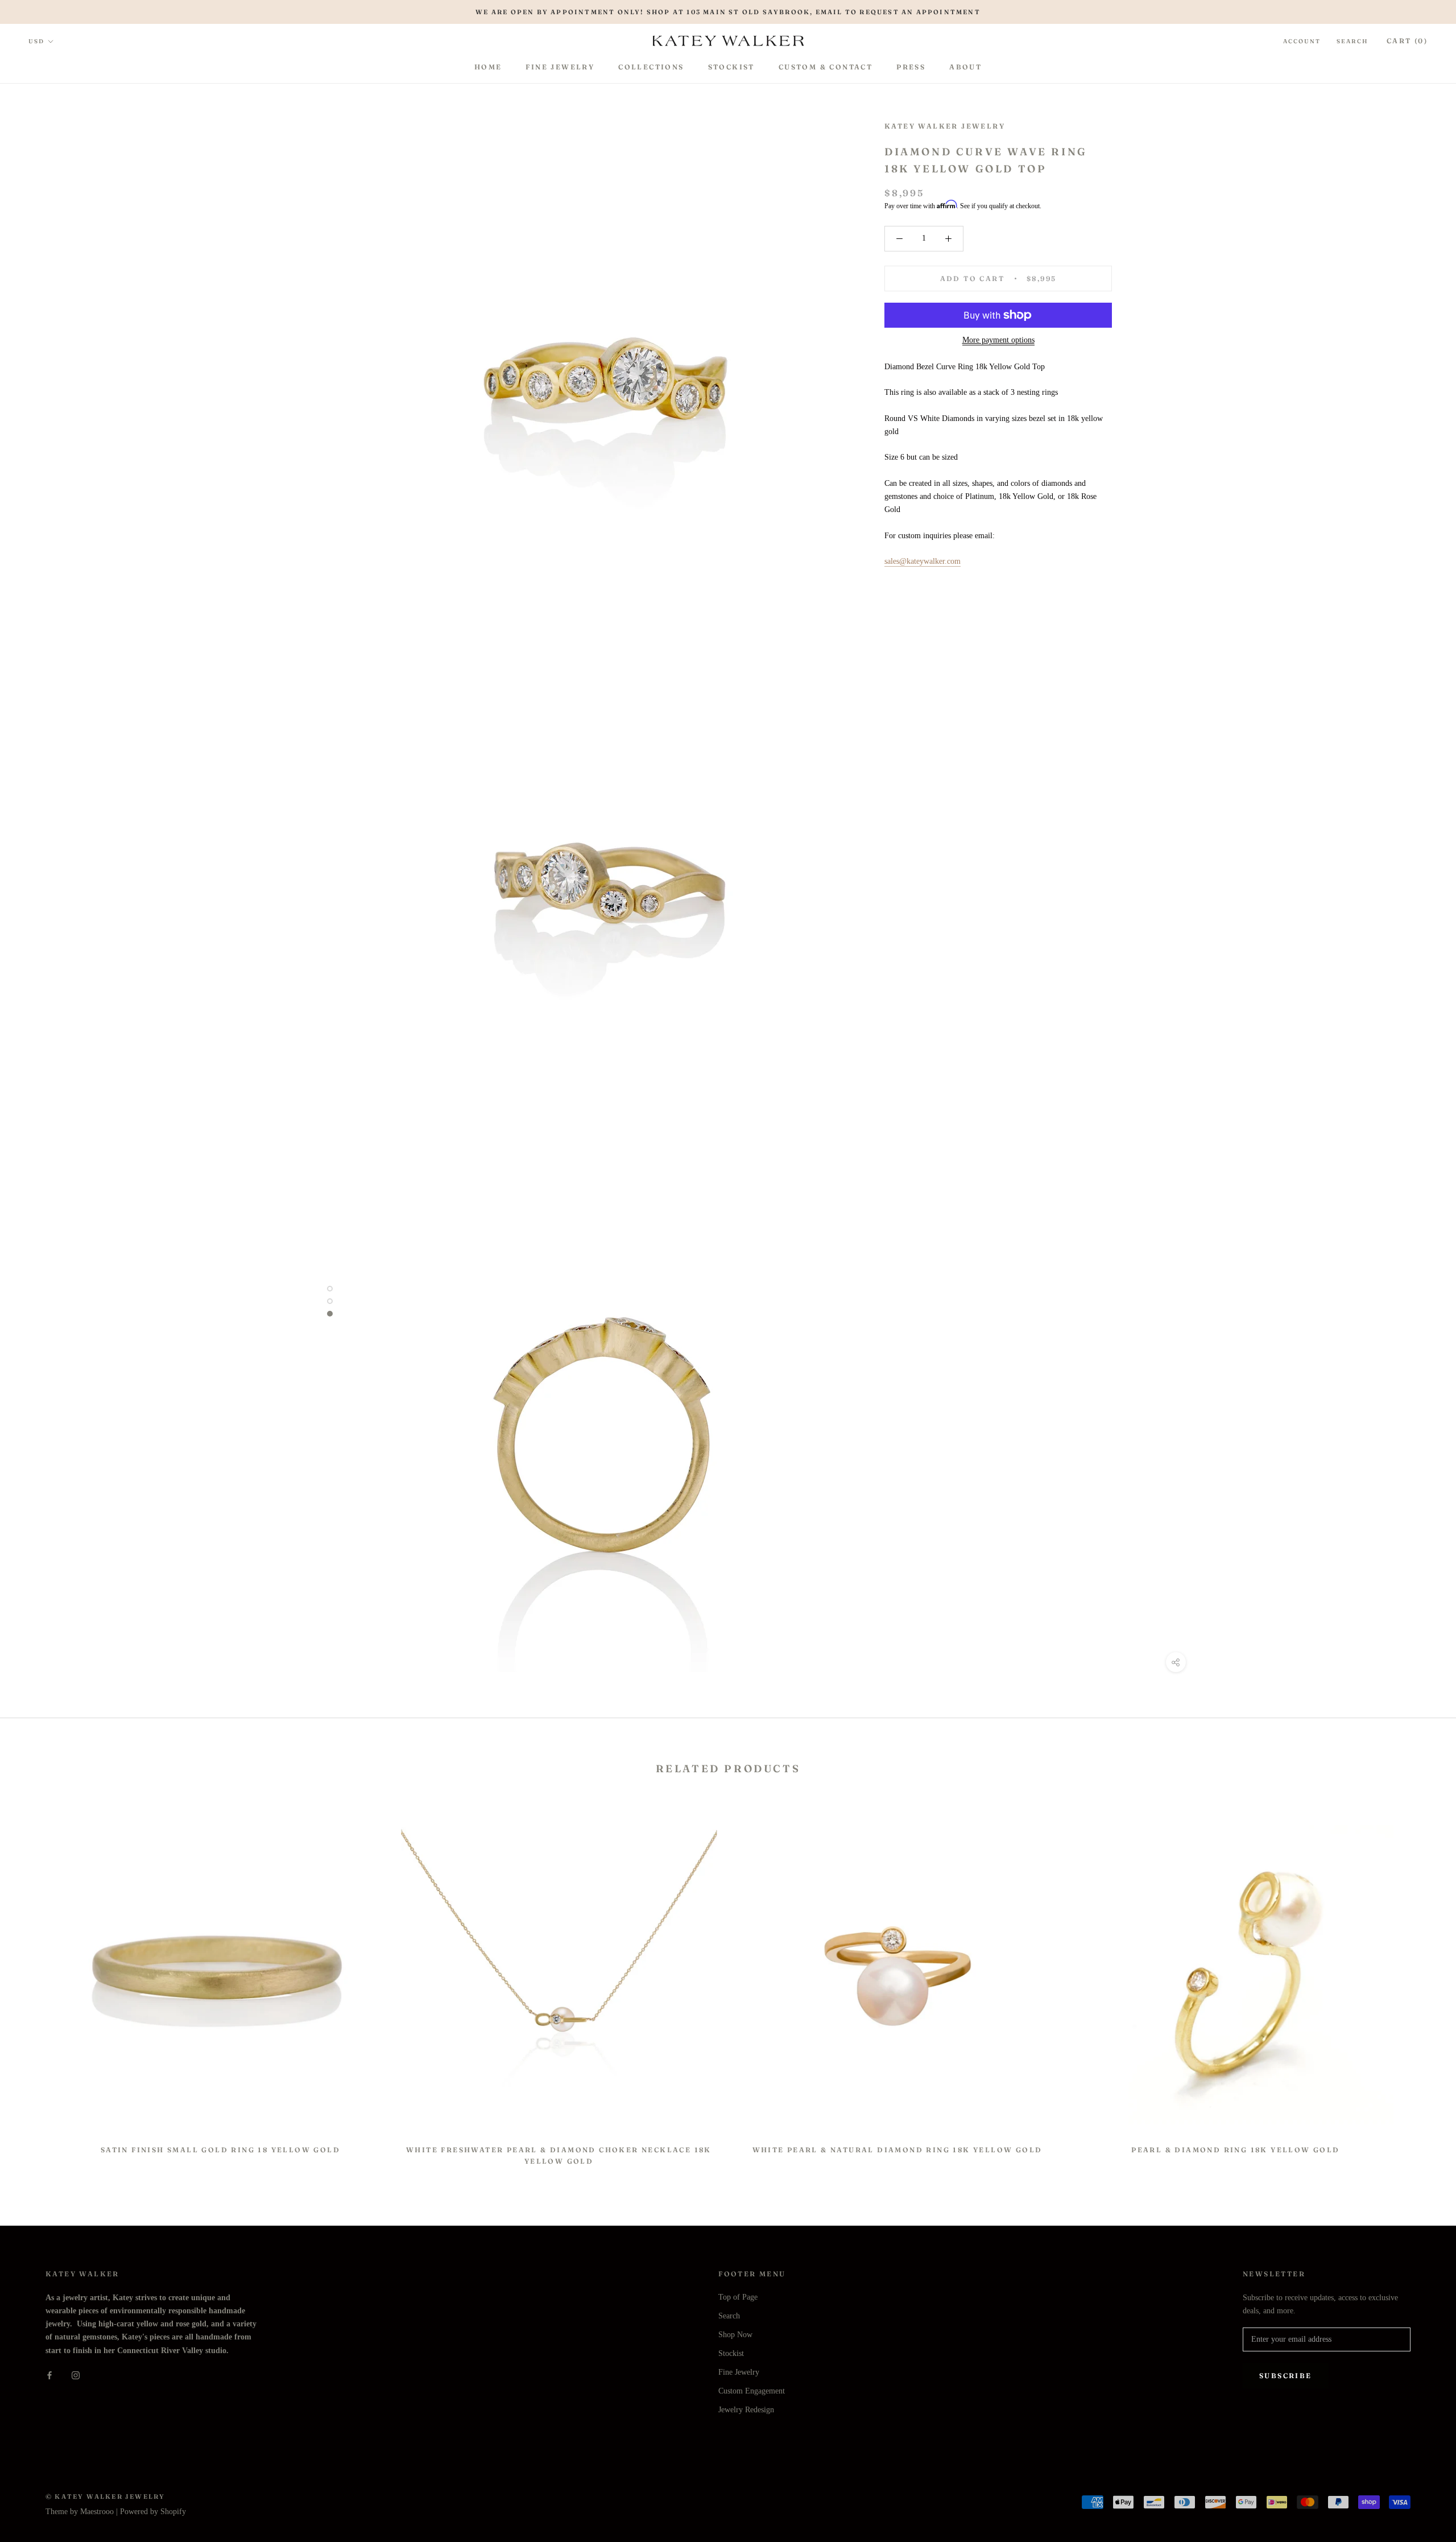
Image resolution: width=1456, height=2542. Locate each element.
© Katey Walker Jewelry (105, 2496)
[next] (1420, 1986)
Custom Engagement (752, 2391)
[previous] (36, 1986)
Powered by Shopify (153, 2512)
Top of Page (738, 2297)
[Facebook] (49, 2375)
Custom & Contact (826, 67)
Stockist (731, 67)
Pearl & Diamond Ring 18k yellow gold (1235, 2150)
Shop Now (735, 2335)
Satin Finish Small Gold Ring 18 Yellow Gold (220, 2150)
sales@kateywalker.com (923, 561)
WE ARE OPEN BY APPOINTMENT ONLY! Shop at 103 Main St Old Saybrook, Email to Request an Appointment (728, 12)
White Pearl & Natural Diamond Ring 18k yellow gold (897, 2150)
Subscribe (1286, 2376)
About (965, 67)
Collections (651, 67)
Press (911, 67)
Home (488, 67)
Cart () (1407, 41)
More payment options (998, 340)
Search (1352, 41)
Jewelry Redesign (746, 2410)
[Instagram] (76, 2375)
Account (1302, 41)
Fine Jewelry (560, 67)
